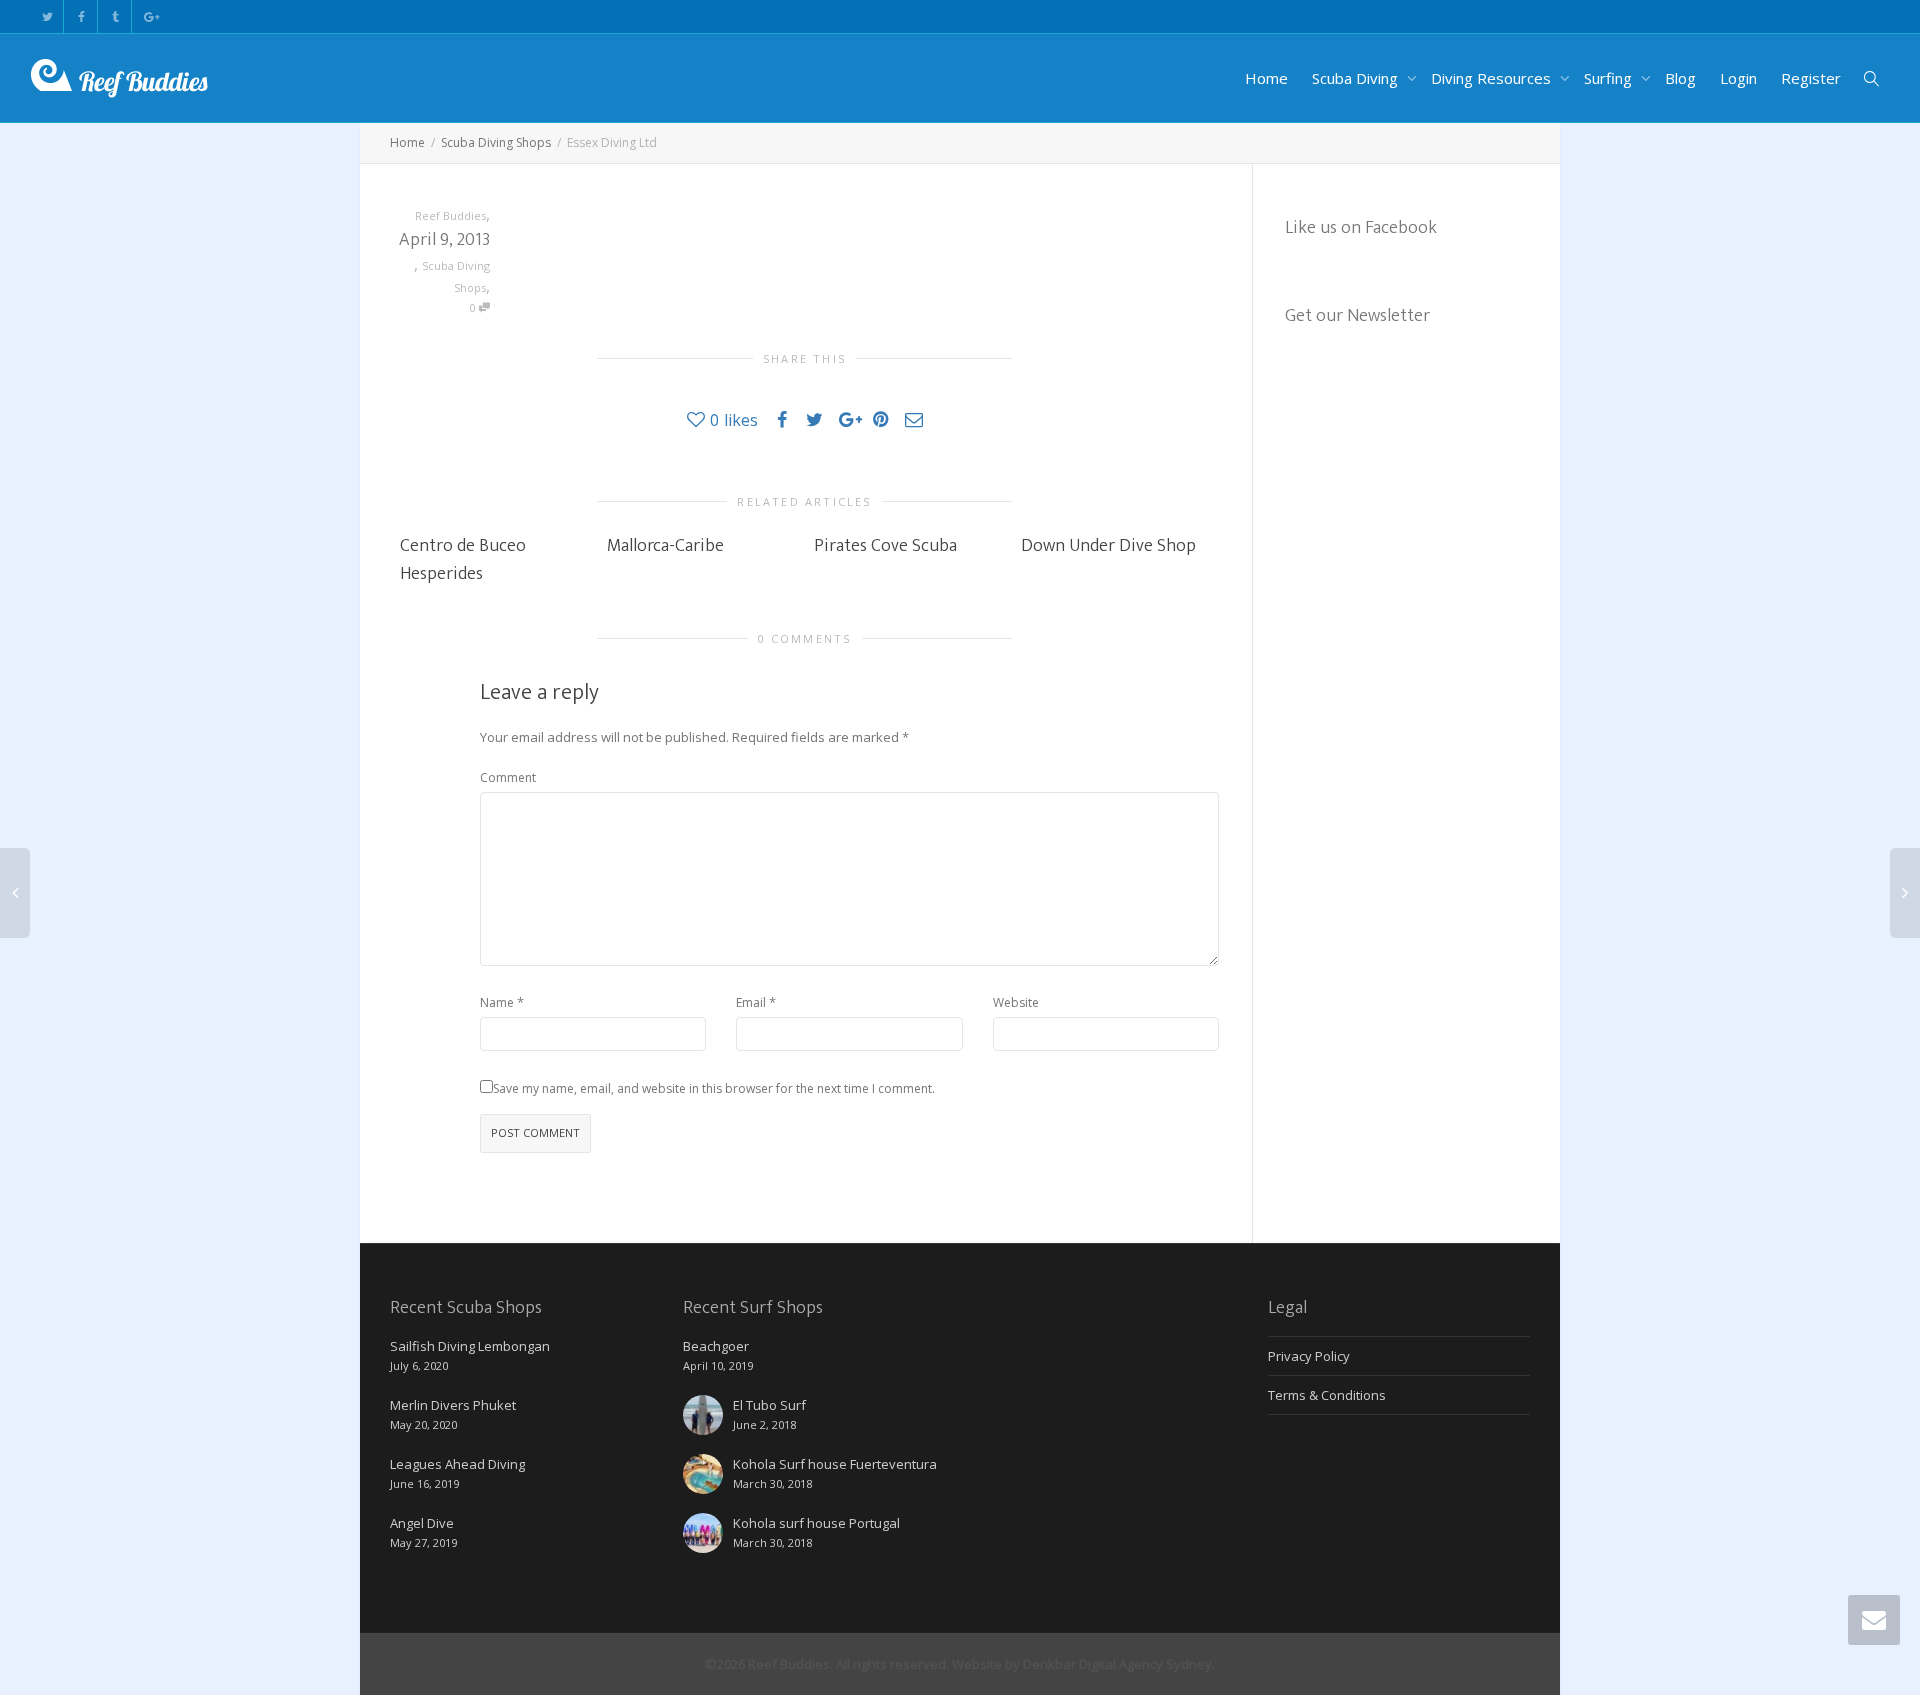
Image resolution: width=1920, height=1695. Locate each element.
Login (1738, 78)
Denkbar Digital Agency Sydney (1117, 1664)
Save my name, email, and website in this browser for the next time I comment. (714, 1088)
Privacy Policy (1309, 1356)
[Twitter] (47, 16)
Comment (508, 777)
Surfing (1610, 78)
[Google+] (149, 16)
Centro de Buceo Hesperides (463, 560)
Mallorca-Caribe (665, 546)
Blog (1680, 78)
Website (1016, 1002)
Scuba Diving (1357, 78)
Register (1811, 78)
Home (1266, 78)
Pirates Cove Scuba (885, 546)
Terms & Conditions (1327, 1395)
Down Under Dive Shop (1108, 546)
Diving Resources (1493, 78)
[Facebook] (81, 16)
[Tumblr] (115, 16)
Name (497, 1002)
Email (751, 1002)
